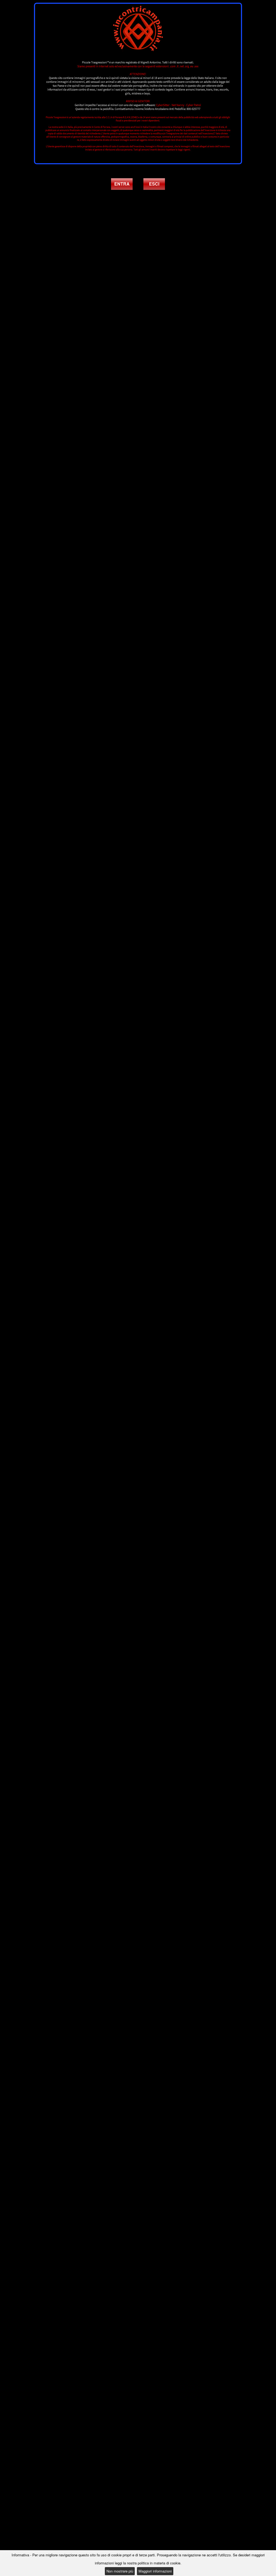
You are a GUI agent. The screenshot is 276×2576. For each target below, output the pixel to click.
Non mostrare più (120, 2571)
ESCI (154, 184)
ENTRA (122, 184)
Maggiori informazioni (155, 2571)
